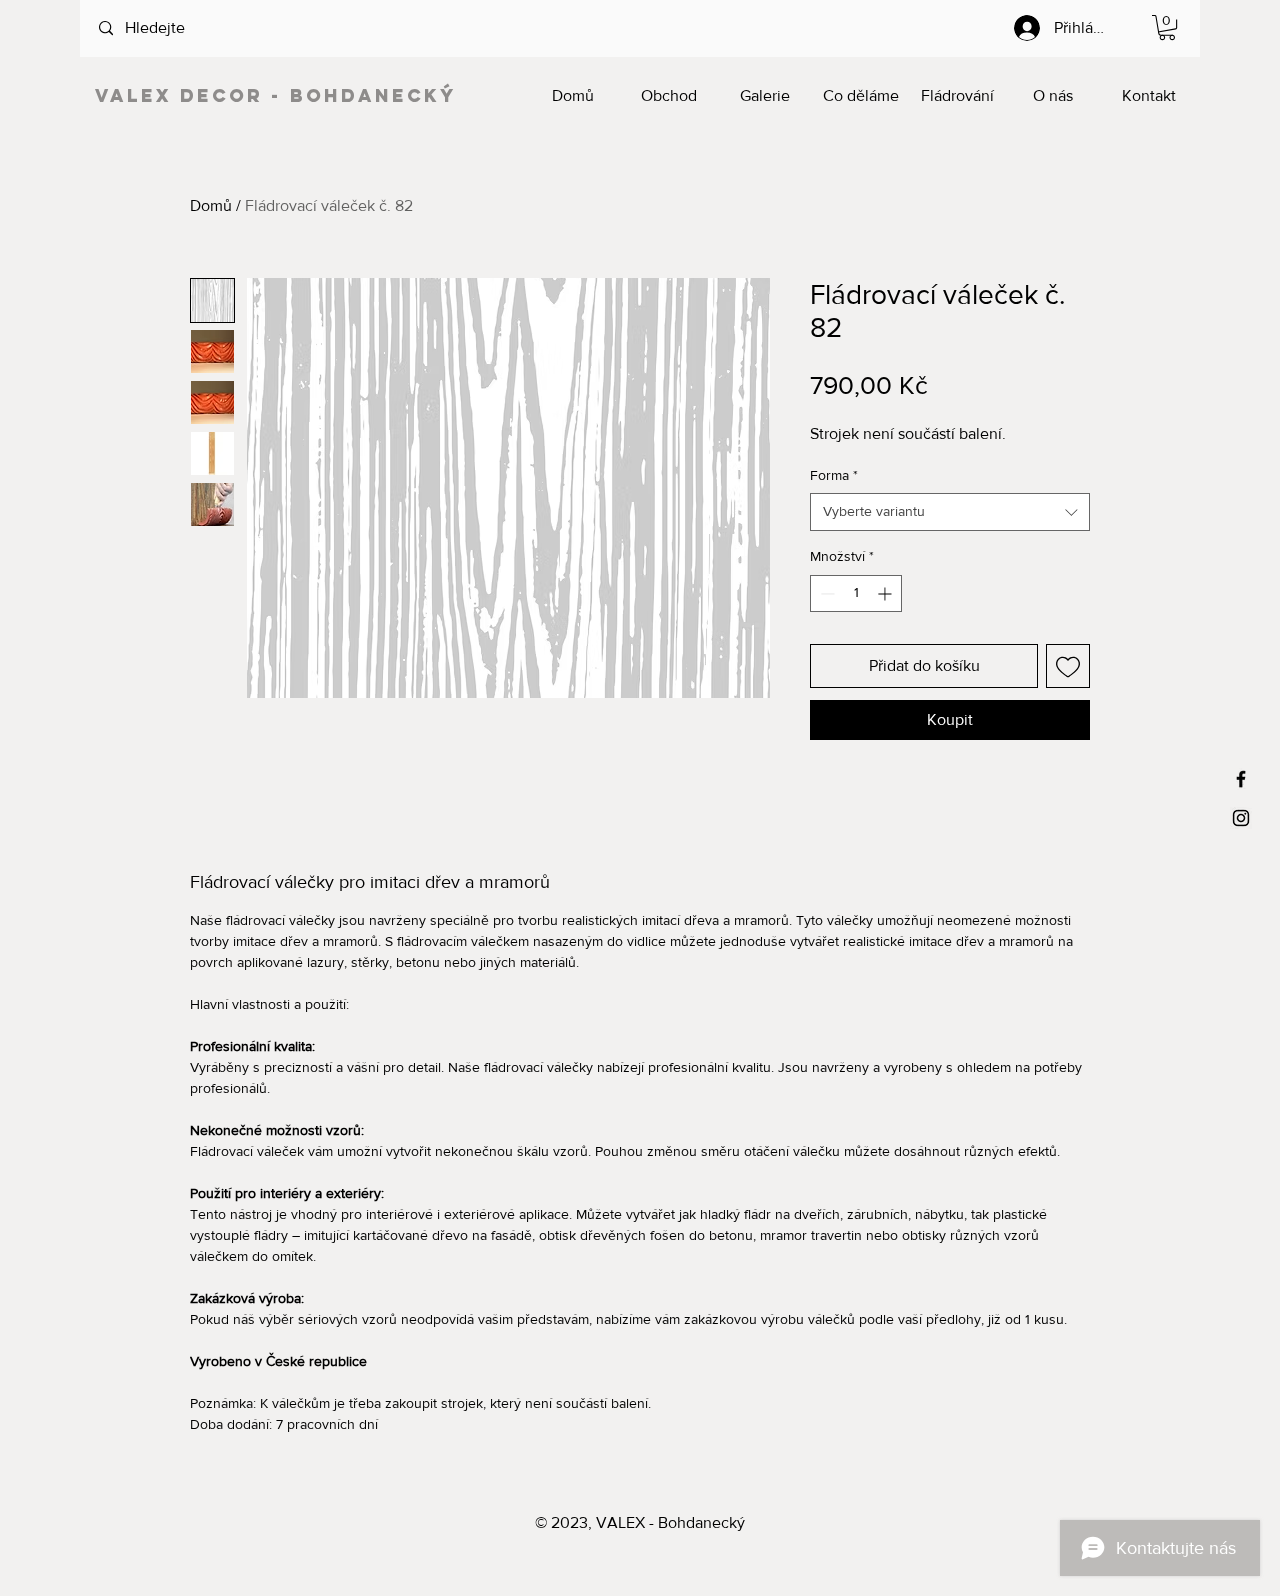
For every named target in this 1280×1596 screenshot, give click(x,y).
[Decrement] (825, 593)
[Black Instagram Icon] (1241, 818)
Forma (834, 475)
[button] (1167, 27)
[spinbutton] (856, 593)
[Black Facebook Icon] (1241, 779)
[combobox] (950, 512)
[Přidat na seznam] (1068, 666)
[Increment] (886, 593)
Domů (211, 205)
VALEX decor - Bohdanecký (276, 95)
